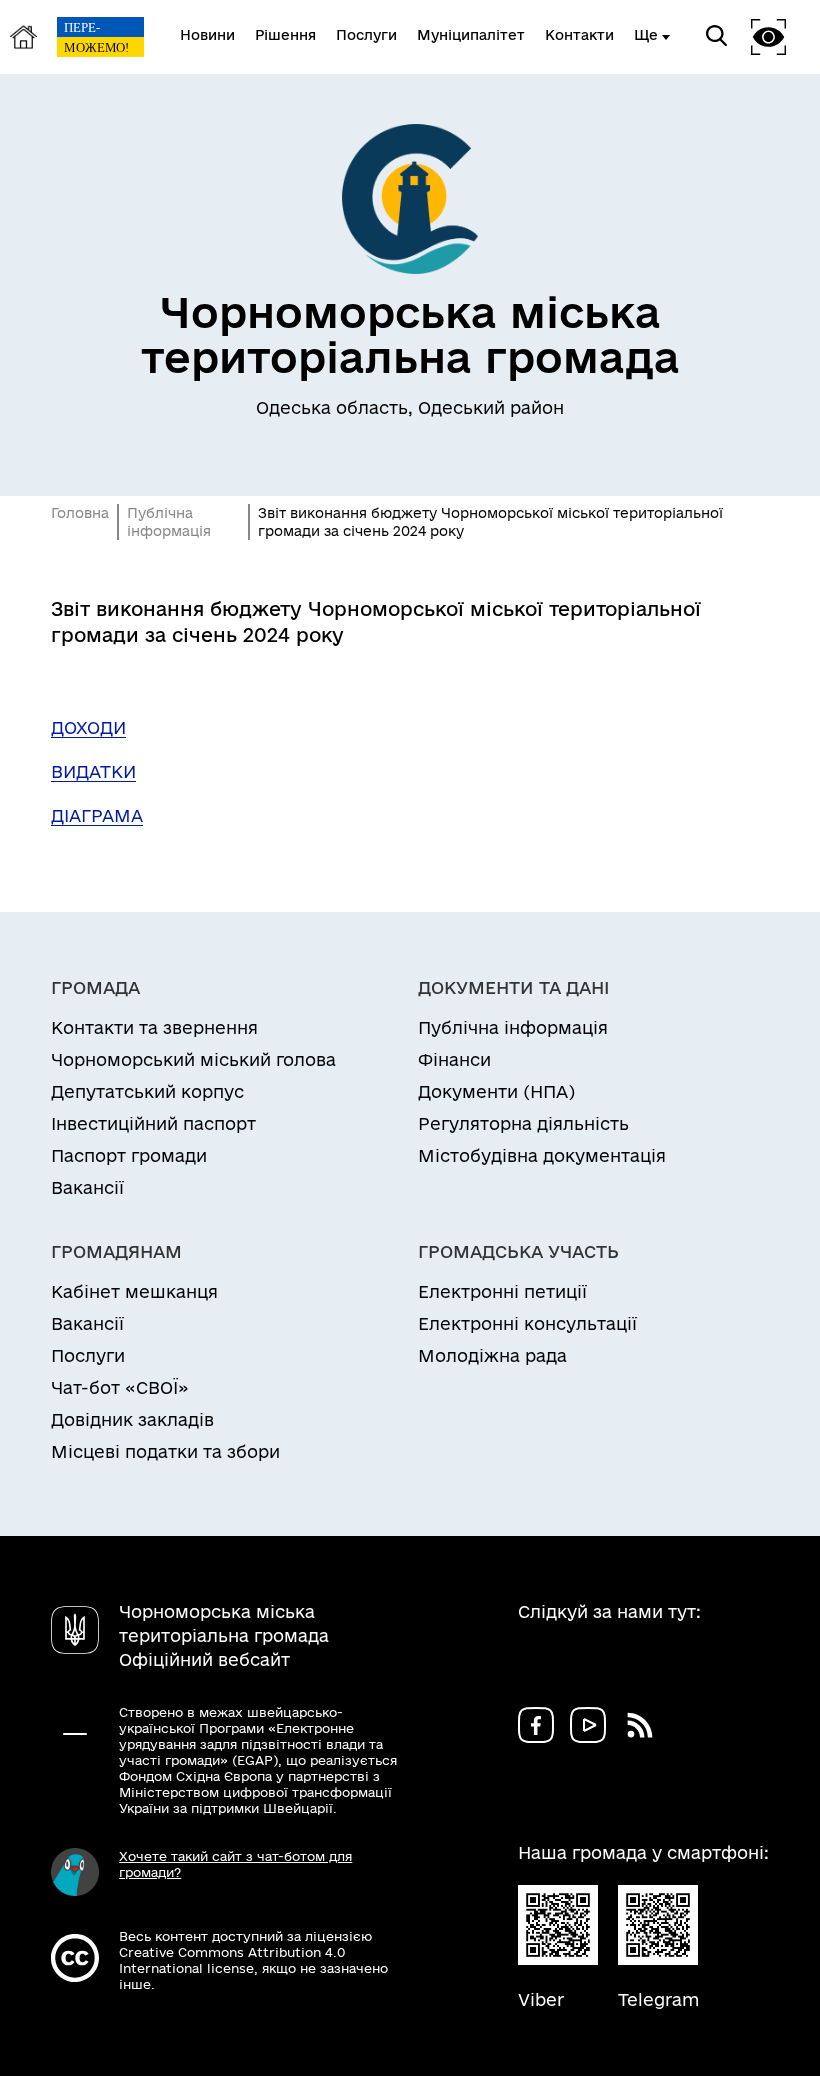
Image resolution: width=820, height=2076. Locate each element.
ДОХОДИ (88, 727)
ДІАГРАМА (97, 815)
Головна (80, 513)
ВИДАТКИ (93, 771)
